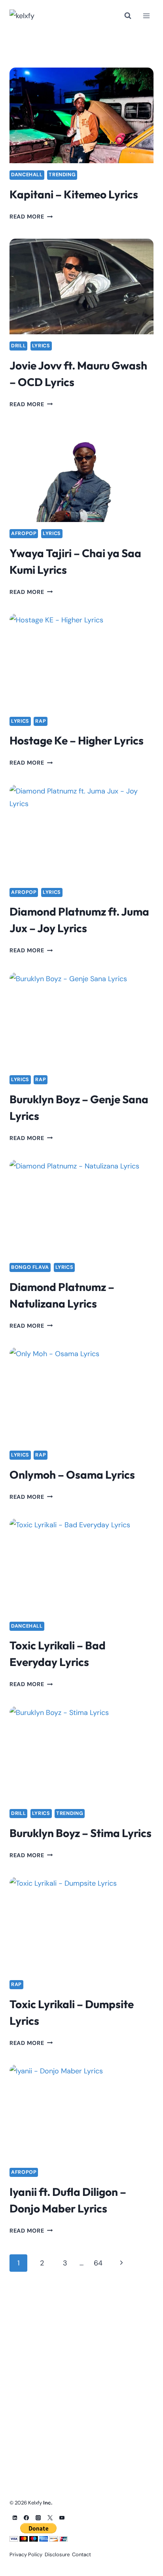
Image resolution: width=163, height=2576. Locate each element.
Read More (31, 217)
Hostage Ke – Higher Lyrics (77, 740)
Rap (41, 721)
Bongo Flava (30, 1267)
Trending (62, 175)
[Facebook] (27, 2518)
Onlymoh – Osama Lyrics (72, 1475)
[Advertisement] (81, 2371)
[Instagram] (38, 2518)
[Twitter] (50, 2518)
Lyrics (41, 346)
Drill (18, 346)
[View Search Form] (128, 16)
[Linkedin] (15, 2518)
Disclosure (57, 2554)
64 (98, 2263)
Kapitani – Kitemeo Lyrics (74, 194)
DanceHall (27, 175)
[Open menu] (146, 16)
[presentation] (81, 116)
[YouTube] (62, 2518)
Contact (81, 2554)
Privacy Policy (26, 2554)
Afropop (24, 533)
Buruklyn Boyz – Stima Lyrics (81, 1833)
